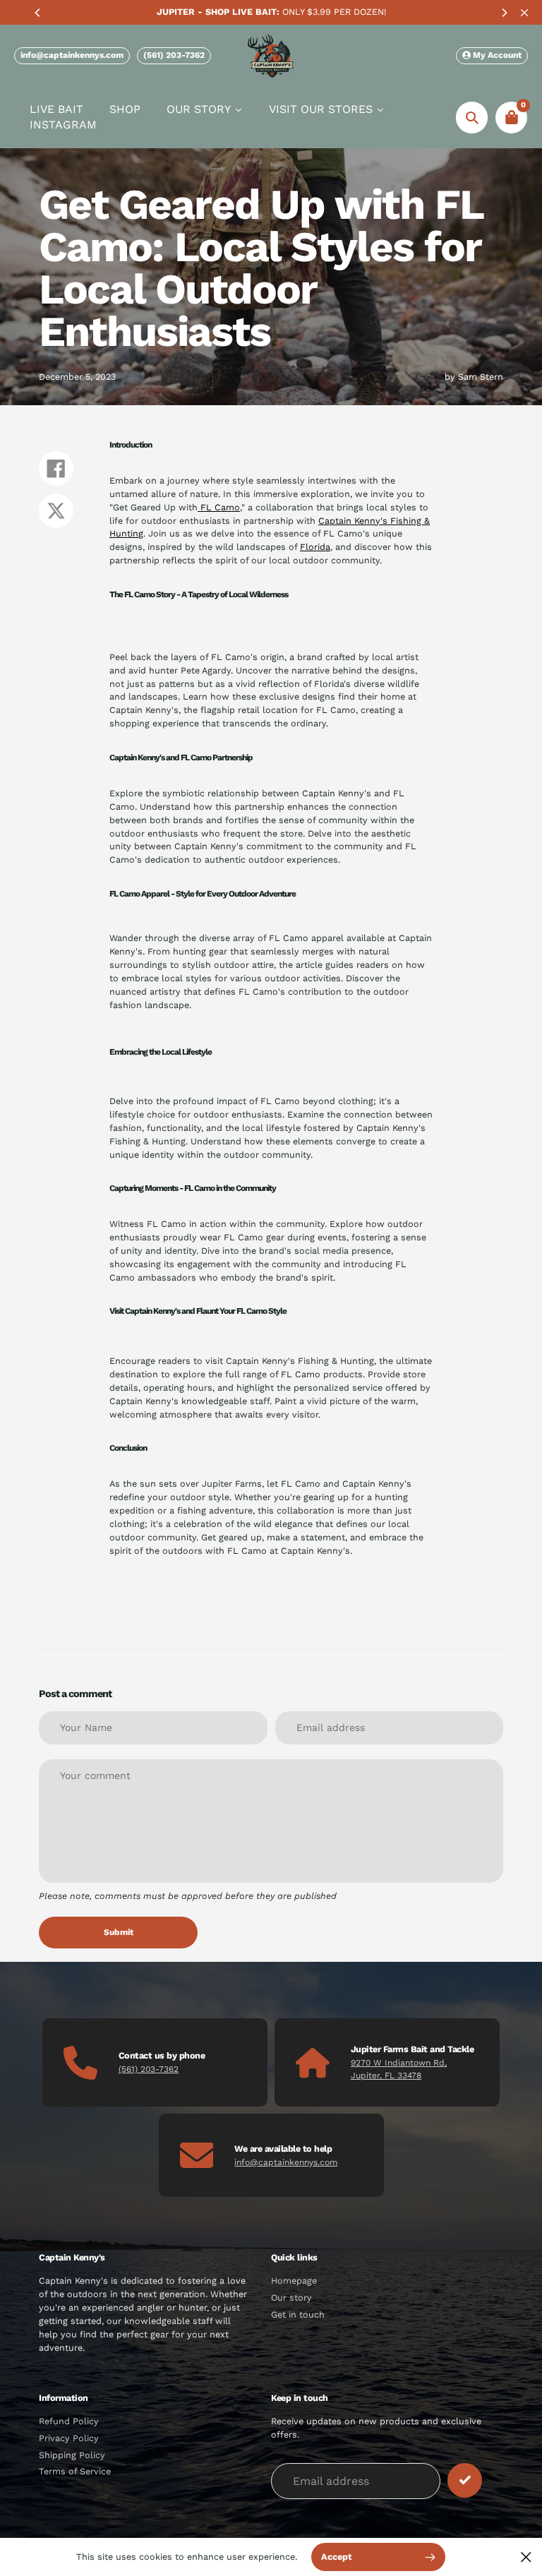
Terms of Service (75, 2471)
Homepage (294, 2281)
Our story (291, 2298)
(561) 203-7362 (174, 55)
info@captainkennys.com (72, 55)
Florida (315, 547)
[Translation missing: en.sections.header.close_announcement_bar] (524, 13)
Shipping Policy (72, 2455)
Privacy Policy (69, 2438)
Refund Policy (69, 2421)
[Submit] (465, 2480)
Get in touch (298, 2314)
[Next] (504, 13)
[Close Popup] (526, 2557)
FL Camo (219, 507)
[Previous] (38, 13)
